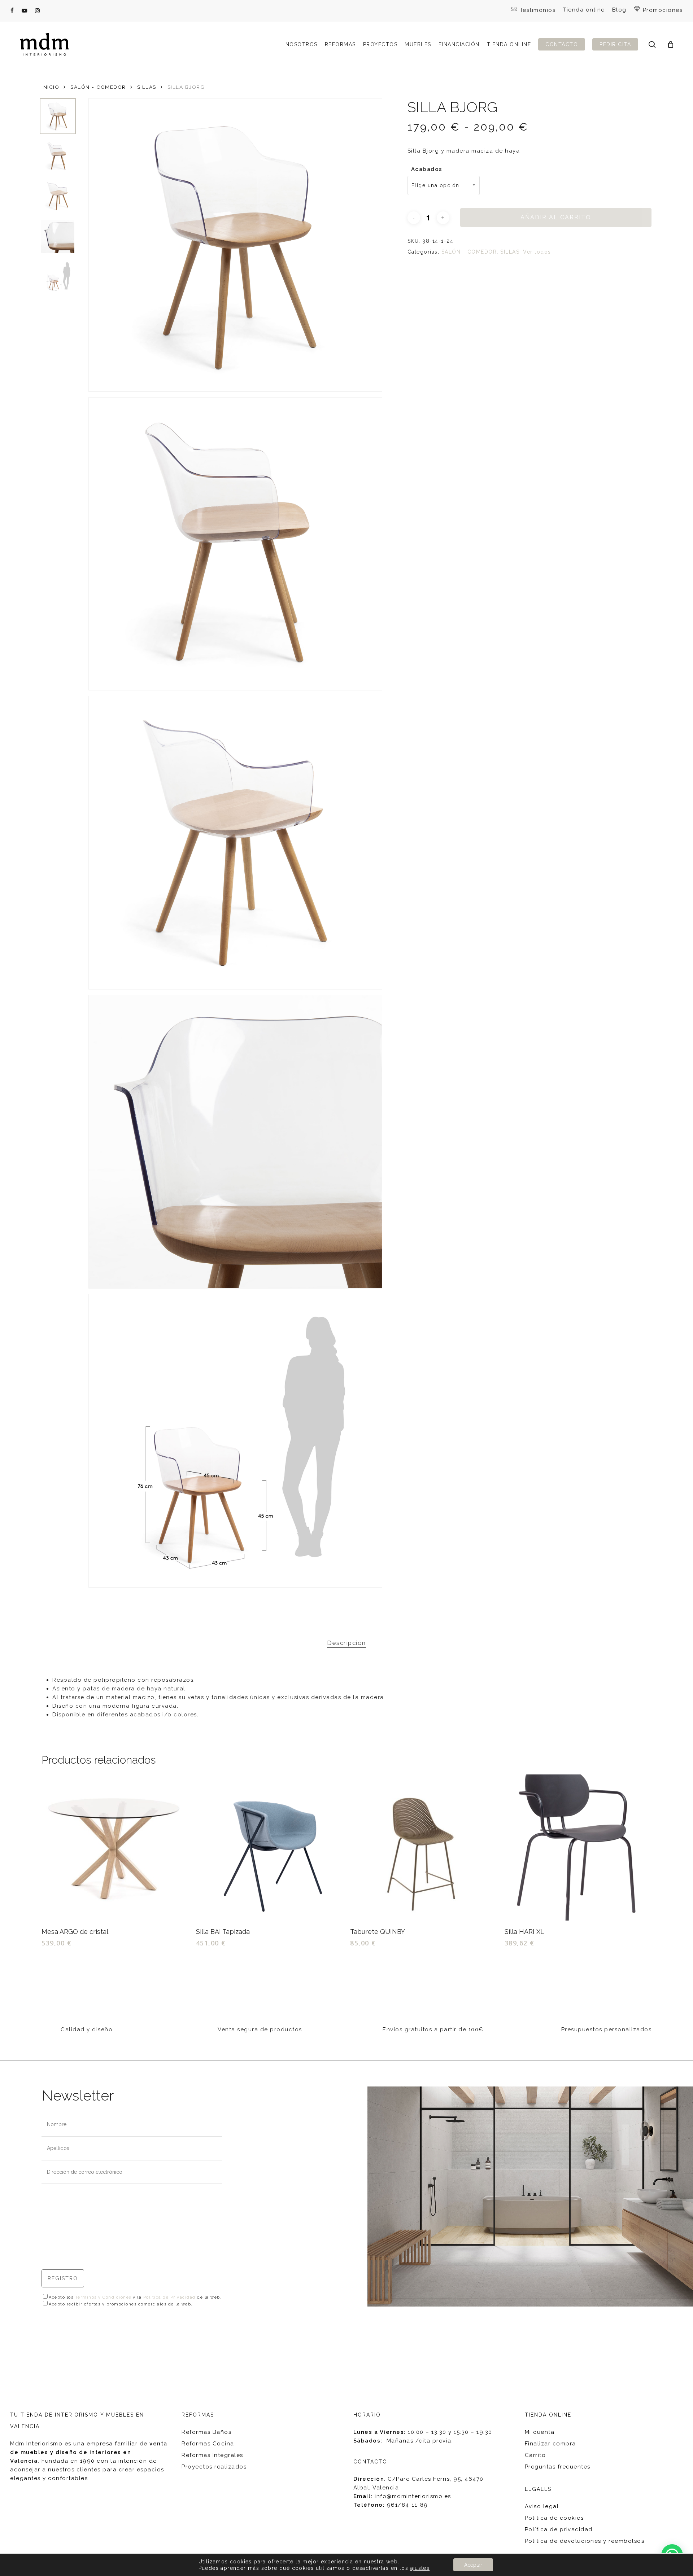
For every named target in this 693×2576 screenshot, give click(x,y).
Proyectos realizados (214, 2467)
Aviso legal (542, 2506)
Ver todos (537, 252)
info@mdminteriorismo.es (413, 2496)
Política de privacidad (559, 2529)
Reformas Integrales (212, 2455)
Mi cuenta (540, 2432)
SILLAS (147, 87)
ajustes (420, 2568)
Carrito (535, 2455)
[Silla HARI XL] (578, 1848)
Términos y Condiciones (103, 2297)
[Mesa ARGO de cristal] (115, 1848)
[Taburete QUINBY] (423, 1848)
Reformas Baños (206, 2432)
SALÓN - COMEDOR (98, 87)
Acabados (427, 169)
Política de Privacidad (169, 2297)
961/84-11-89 (407, 2505)
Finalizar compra (550, 2444)
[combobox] (444, 185)
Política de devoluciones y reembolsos (585, 2541)
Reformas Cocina (208, 2444)
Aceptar (473, 2565)
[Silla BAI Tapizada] (269, 1848)
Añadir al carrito (556, 217)
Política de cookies (554, 2518)
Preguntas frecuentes (558, 2467)
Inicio (50, 87)
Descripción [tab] (346, 1643)
